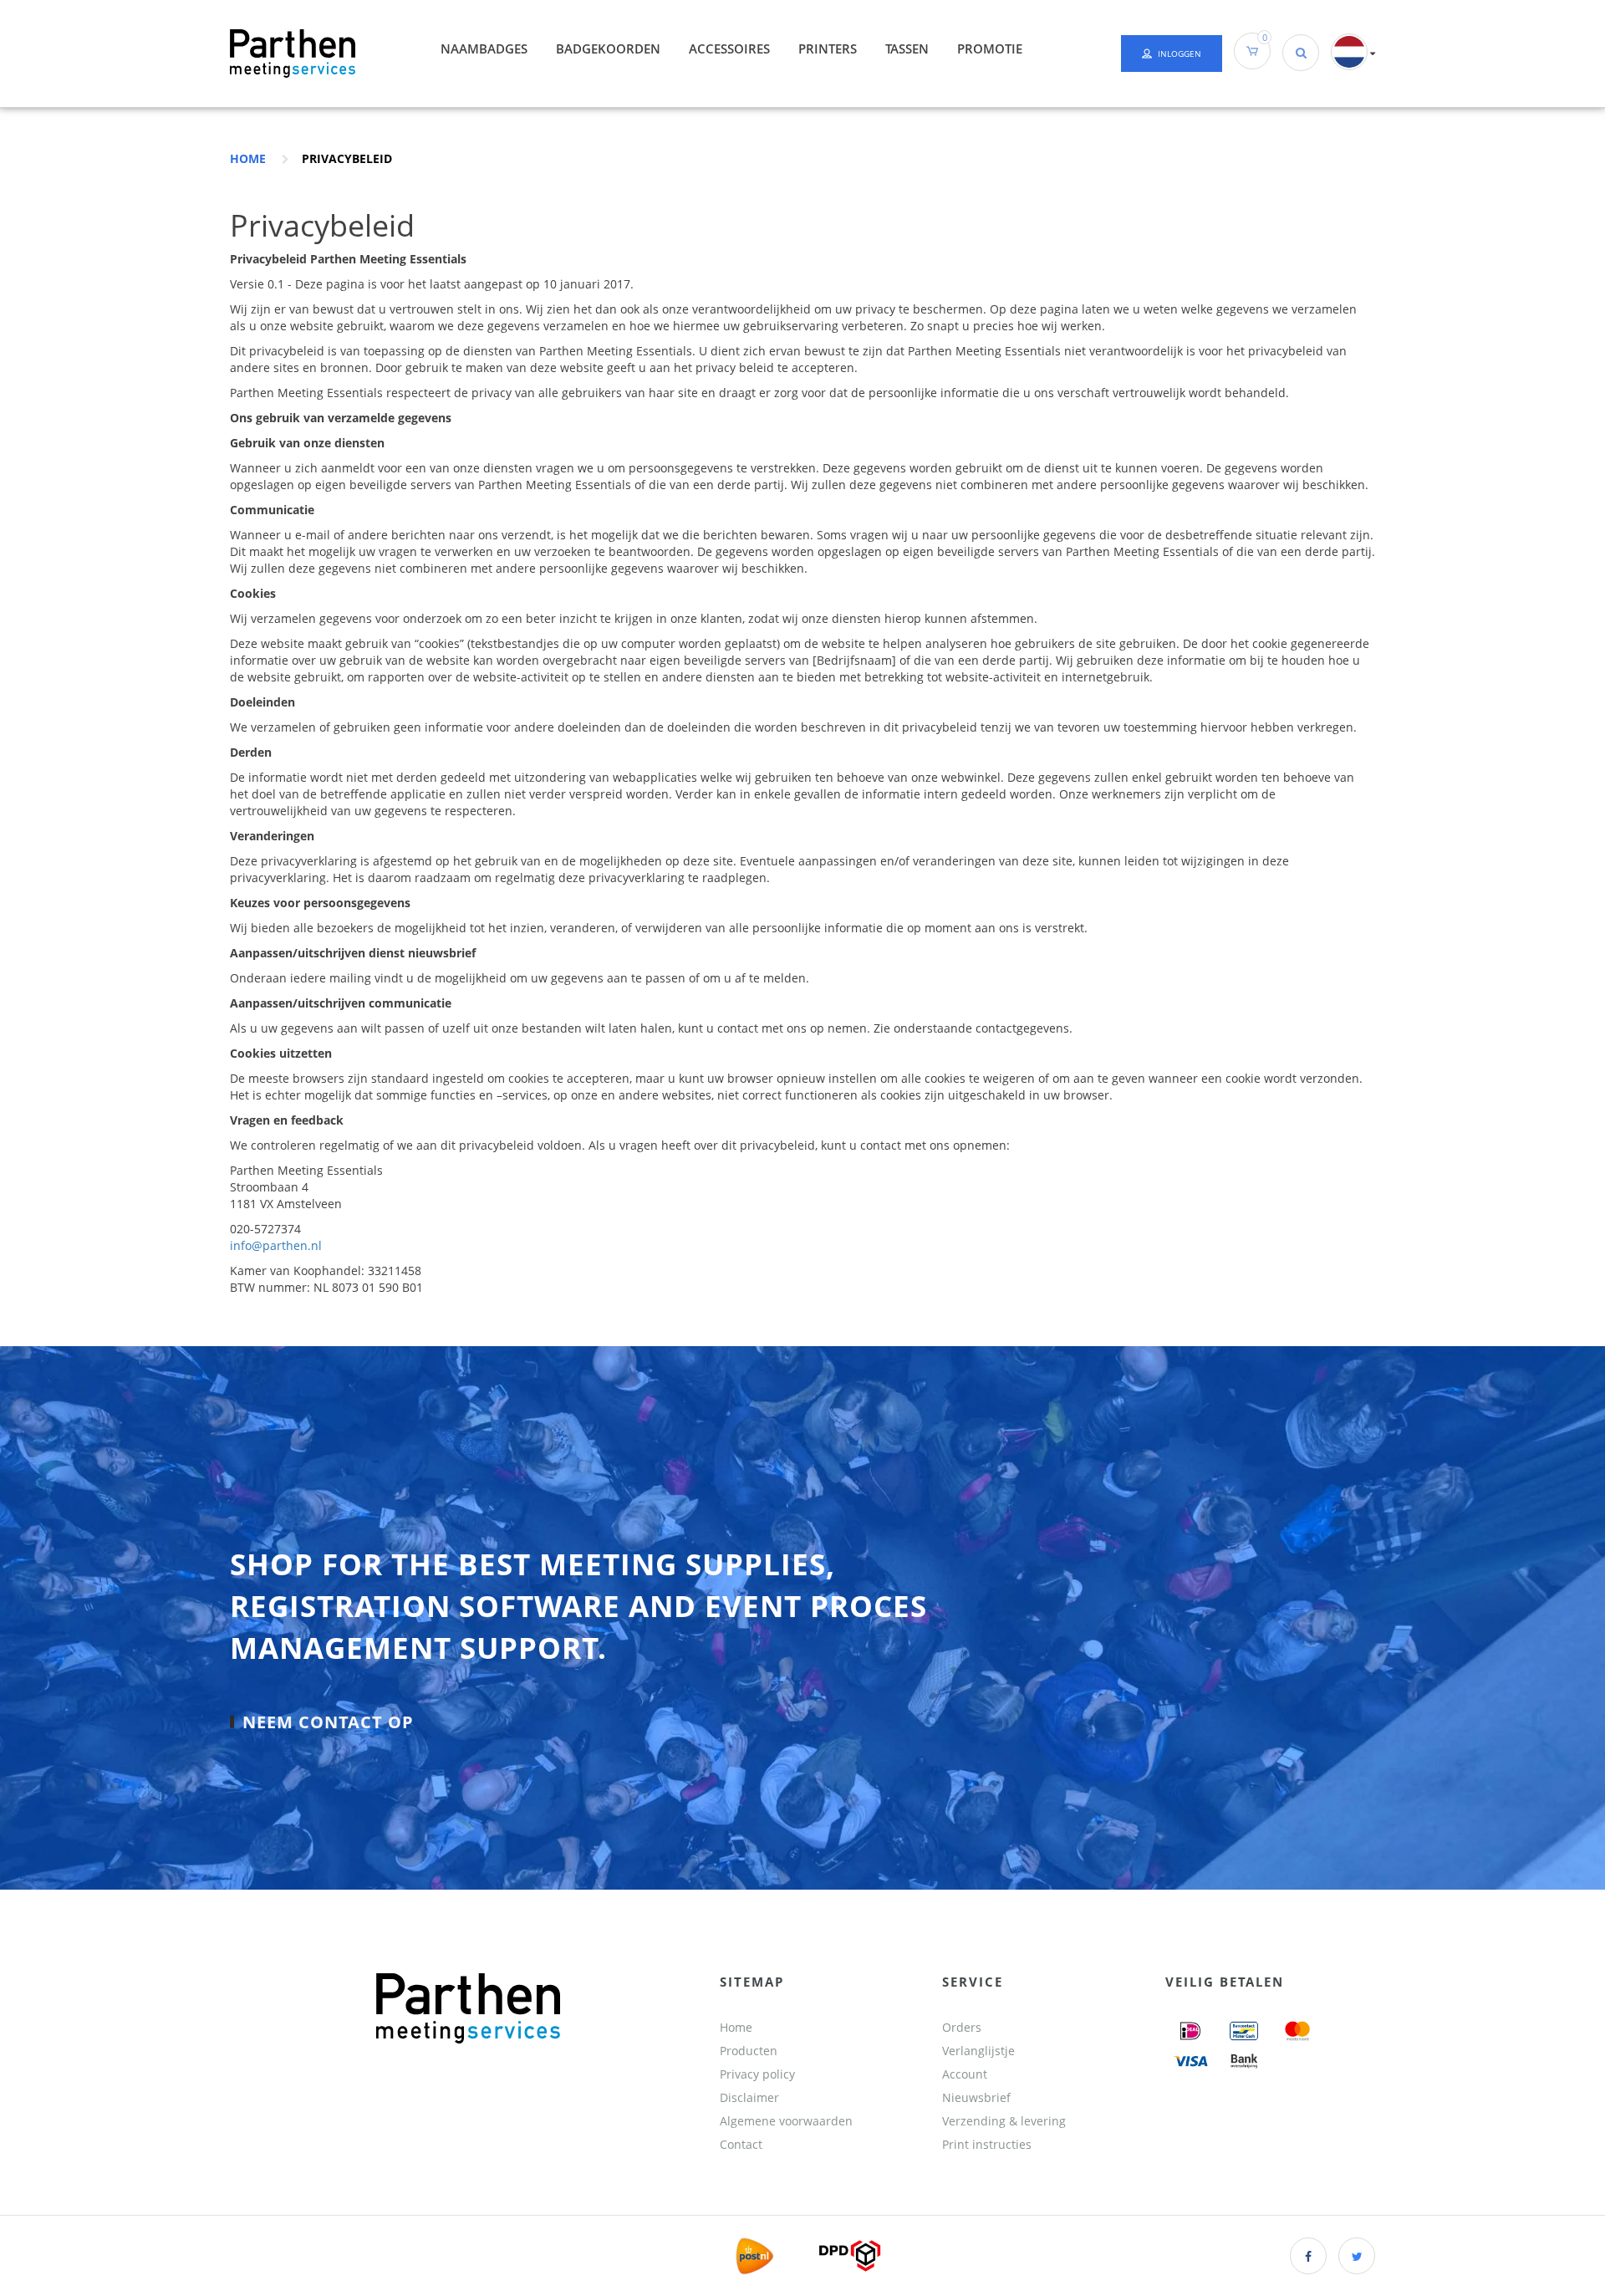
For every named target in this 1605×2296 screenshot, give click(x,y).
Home (248, 158)
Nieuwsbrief (976, 2097)
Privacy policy (757, 2074)
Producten (749, 2051)
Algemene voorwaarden (786, 2121)
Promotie (990, 48)
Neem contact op (328, 1721)
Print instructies (987, 2144)
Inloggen (1180, 54)
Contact (741, 2144)
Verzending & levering (1004, 2121)
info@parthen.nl (276, 1245)
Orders (962, 2027)
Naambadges (484, 48)
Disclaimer (749, 2097)
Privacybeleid (347, 158)
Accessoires (729, 48)
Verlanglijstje (978, 2051)
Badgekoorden (608, 48)
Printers (828, 48)
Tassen (907, 48)
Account (965, 2074)
